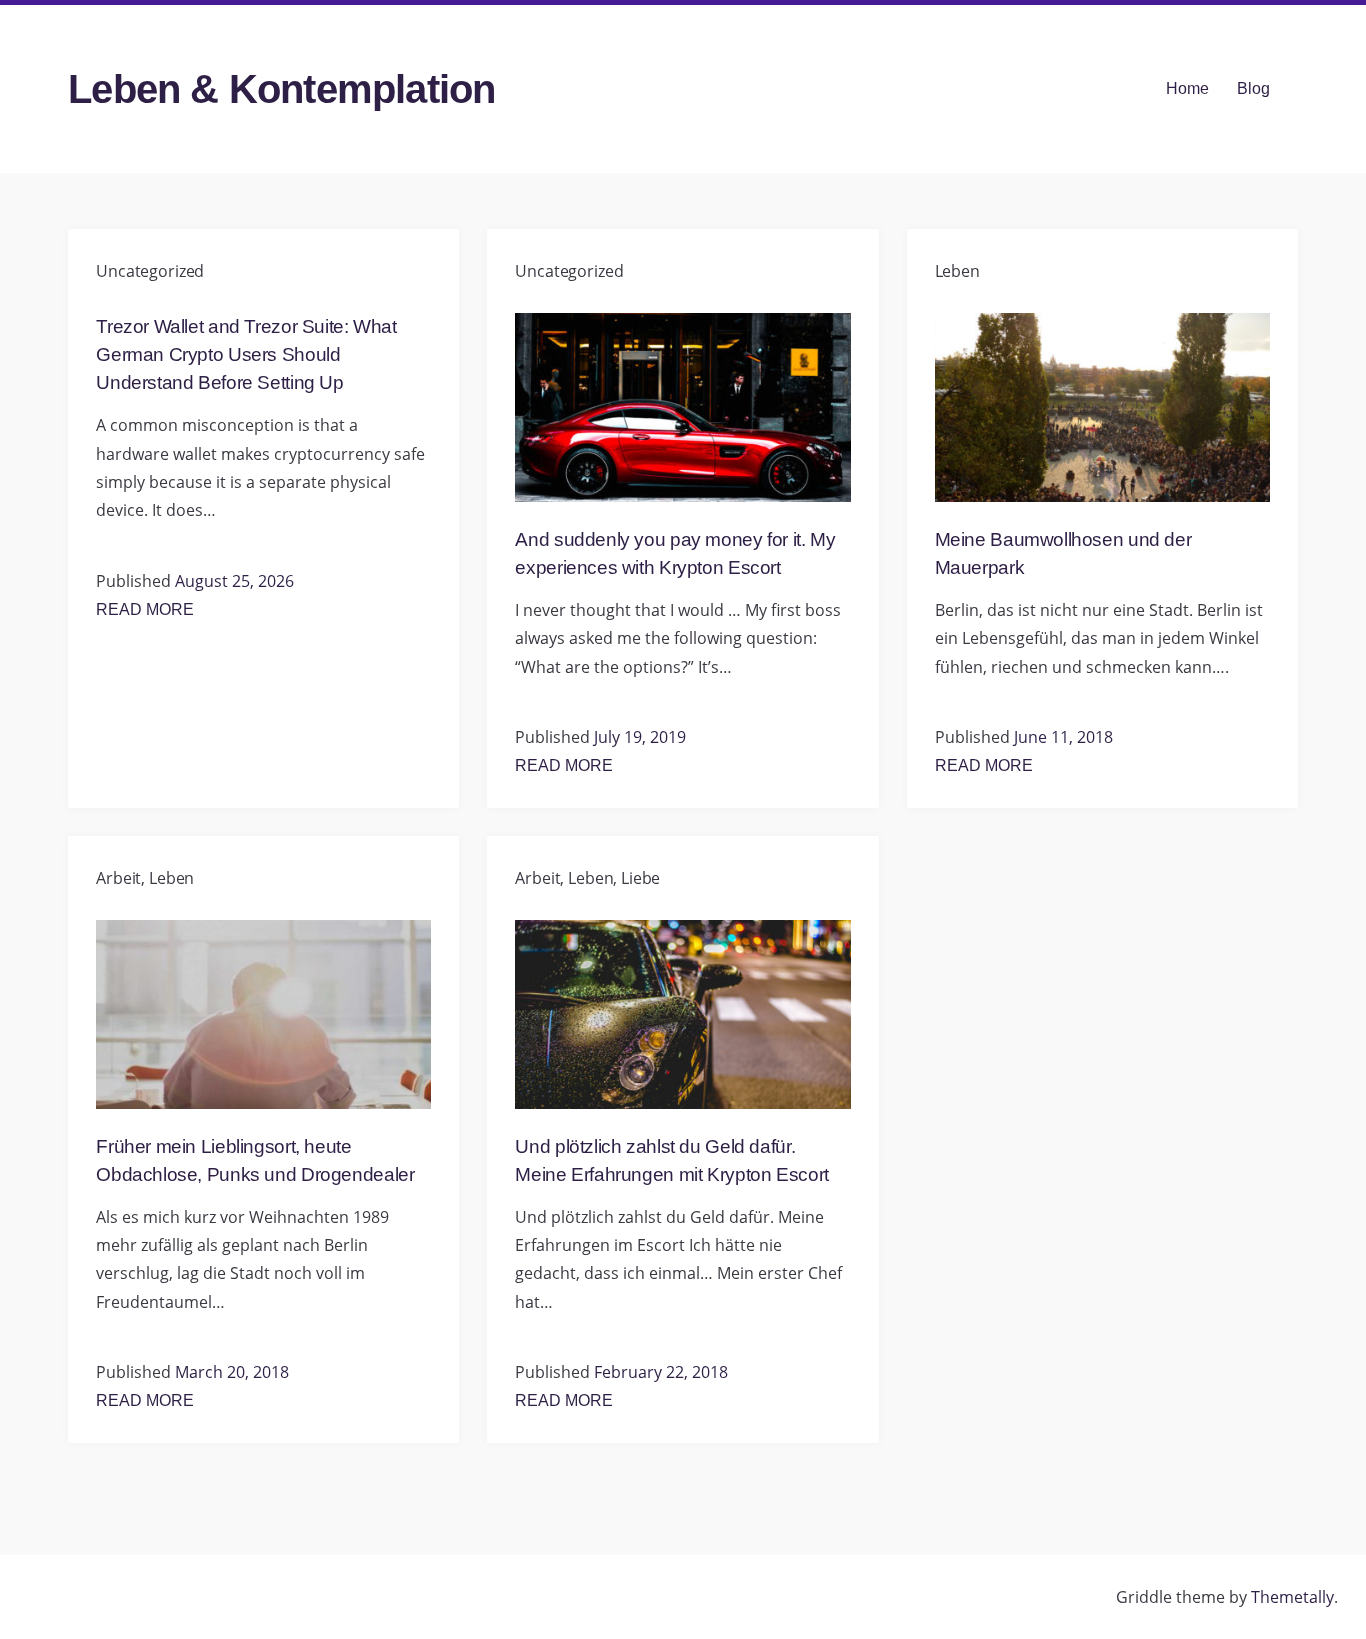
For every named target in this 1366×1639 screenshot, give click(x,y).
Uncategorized (150, 271)
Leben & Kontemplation (281, 89)
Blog (1253, 88)
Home (1187, 88)
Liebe (640, 878)
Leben (957, 271)
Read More (145, 609)
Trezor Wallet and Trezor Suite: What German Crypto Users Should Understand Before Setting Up (246, 354)
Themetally (1292, 1597)
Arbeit (118, 878)
